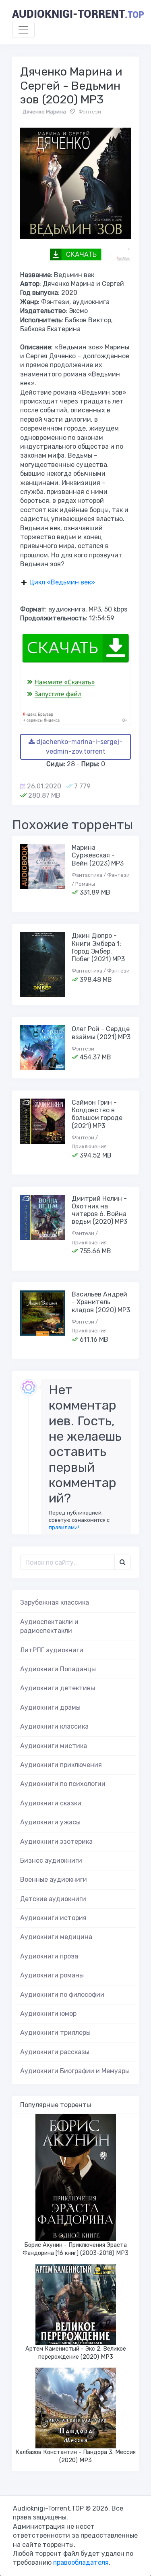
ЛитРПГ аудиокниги (52, 1650)
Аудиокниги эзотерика (56, 1842)
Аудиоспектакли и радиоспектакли (49, 1626)
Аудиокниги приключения (61, 1765)
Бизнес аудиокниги (51, 1861)
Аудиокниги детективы (58, 1688)
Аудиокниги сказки (51, 1803)
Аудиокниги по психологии (63, 1784)
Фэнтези (90, 112)
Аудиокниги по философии (62, 1995)
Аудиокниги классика (54, 1726)
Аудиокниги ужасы (50, 1822)
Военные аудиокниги (54, 1879)
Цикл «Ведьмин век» (62, 582)
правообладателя (81, 2562)
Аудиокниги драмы (50, 1707)
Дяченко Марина (44, 112)
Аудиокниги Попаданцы (58, 1669)
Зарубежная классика (55, 1602)
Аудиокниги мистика (54, 1746)
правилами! (64, 1527)
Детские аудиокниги (53, 1899)
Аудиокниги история (53, 1918)
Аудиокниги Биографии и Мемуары (75, 2071)
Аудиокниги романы (52, 1975)
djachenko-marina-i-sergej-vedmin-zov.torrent (79, 747)
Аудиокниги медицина (56, 1937)
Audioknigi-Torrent (78, 14)
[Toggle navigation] (23, 30)
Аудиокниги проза (49, 1956)
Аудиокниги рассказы (55, 2052)
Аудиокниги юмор (48, 2014)
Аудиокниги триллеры (55, 2033)
